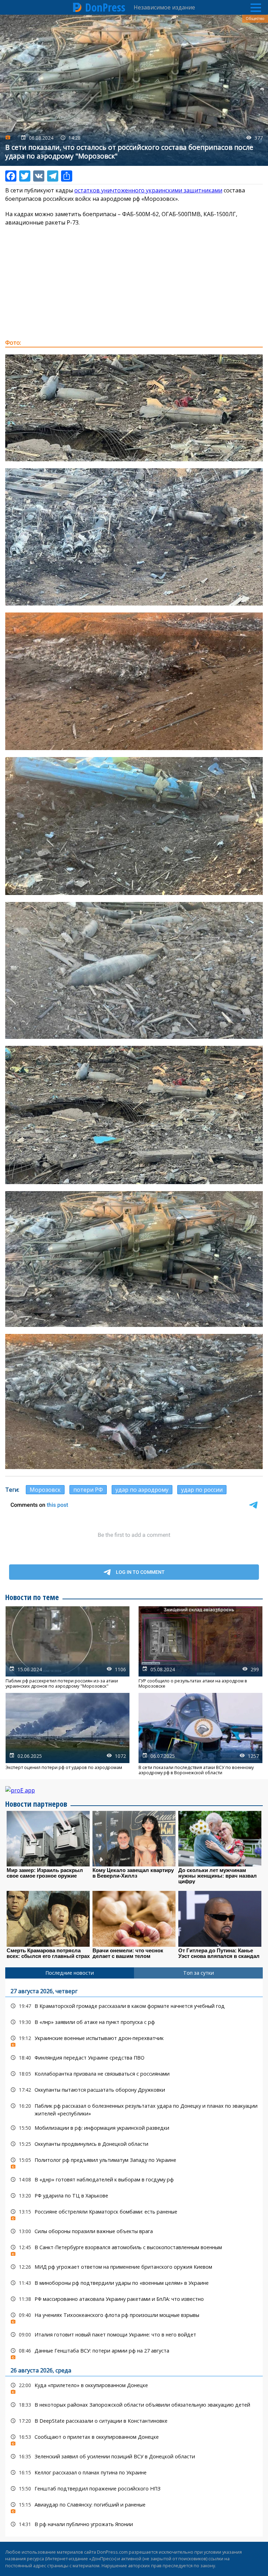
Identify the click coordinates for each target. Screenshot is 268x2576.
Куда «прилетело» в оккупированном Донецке (134, 2387)
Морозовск (45, 1490)
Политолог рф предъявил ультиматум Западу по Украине (134, 2162)
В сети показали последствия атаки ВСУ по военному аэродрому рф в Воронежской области (200, 1734)
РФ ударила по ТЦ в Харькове (134, 2196)
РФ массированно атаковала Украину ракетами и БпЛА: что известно (134, 2299)
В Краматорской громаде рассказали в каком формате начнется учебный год (134, 2006)
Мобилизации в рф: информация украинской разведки (134, 2128)
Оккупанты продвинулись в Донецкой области (134, 2144)
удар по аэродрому (142, 1490)
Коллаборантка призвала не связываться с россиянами (134, 2074)
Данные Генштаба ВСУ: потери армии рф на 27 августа (134, 2352)
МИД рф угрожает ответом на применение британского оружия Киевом (134, 2267)
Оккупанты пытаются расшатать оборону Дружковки (134, 2090)
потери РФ (88, 1490)
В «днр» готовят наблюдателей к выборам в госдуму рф (134, 2179)
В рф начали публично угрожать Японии (134, 2524)
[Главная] (77, 7)
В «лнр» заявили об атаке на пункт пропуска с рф (134, 2022)
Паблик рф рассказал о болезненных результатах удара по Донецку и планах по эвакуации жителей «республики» (134, 2109)
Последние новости (70, 1973)
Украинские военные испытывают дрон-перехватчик (134, 2040)
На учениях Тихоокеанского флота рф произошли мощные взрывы (134, 2317)
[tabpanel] (134, 2258)
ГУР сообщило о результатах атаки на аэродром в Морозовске (200, 1647)
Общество (255, 19)
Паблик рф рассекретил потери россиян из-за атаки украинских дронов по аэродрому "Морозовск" (68, 1647)
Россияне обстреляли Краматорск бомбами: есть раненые (134, 2213)
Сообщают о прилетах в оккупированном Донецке (134, 2439)
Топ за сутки (199, 1973)
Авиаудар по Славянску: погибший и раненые (134, 2506)
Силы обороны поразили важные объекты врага (134, 2231)
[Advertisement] (134, 282)
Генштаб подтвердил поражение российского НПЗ (134, 2489)
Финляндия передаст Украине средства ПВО (134, 2058)
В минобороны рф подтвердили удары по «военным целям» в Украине (134, 2283)
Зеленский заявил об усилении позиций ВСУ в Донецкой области (134, 2456)
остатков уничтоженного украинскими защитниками (148, 190)
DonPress (105, 7)
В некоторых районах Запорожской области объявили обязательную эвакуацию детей (134, 2405)
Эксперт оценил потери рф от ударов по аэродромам (68, 1734)
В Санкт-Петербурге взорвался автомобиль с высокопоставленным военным (134, 2249)
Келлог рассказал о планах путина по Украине (134, 2472)
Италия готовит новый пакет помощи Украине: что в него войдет (134, 2335)
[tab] (70, 1973)
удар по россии (202, 1490)
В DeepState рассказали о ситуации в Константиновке (134, 2421)
